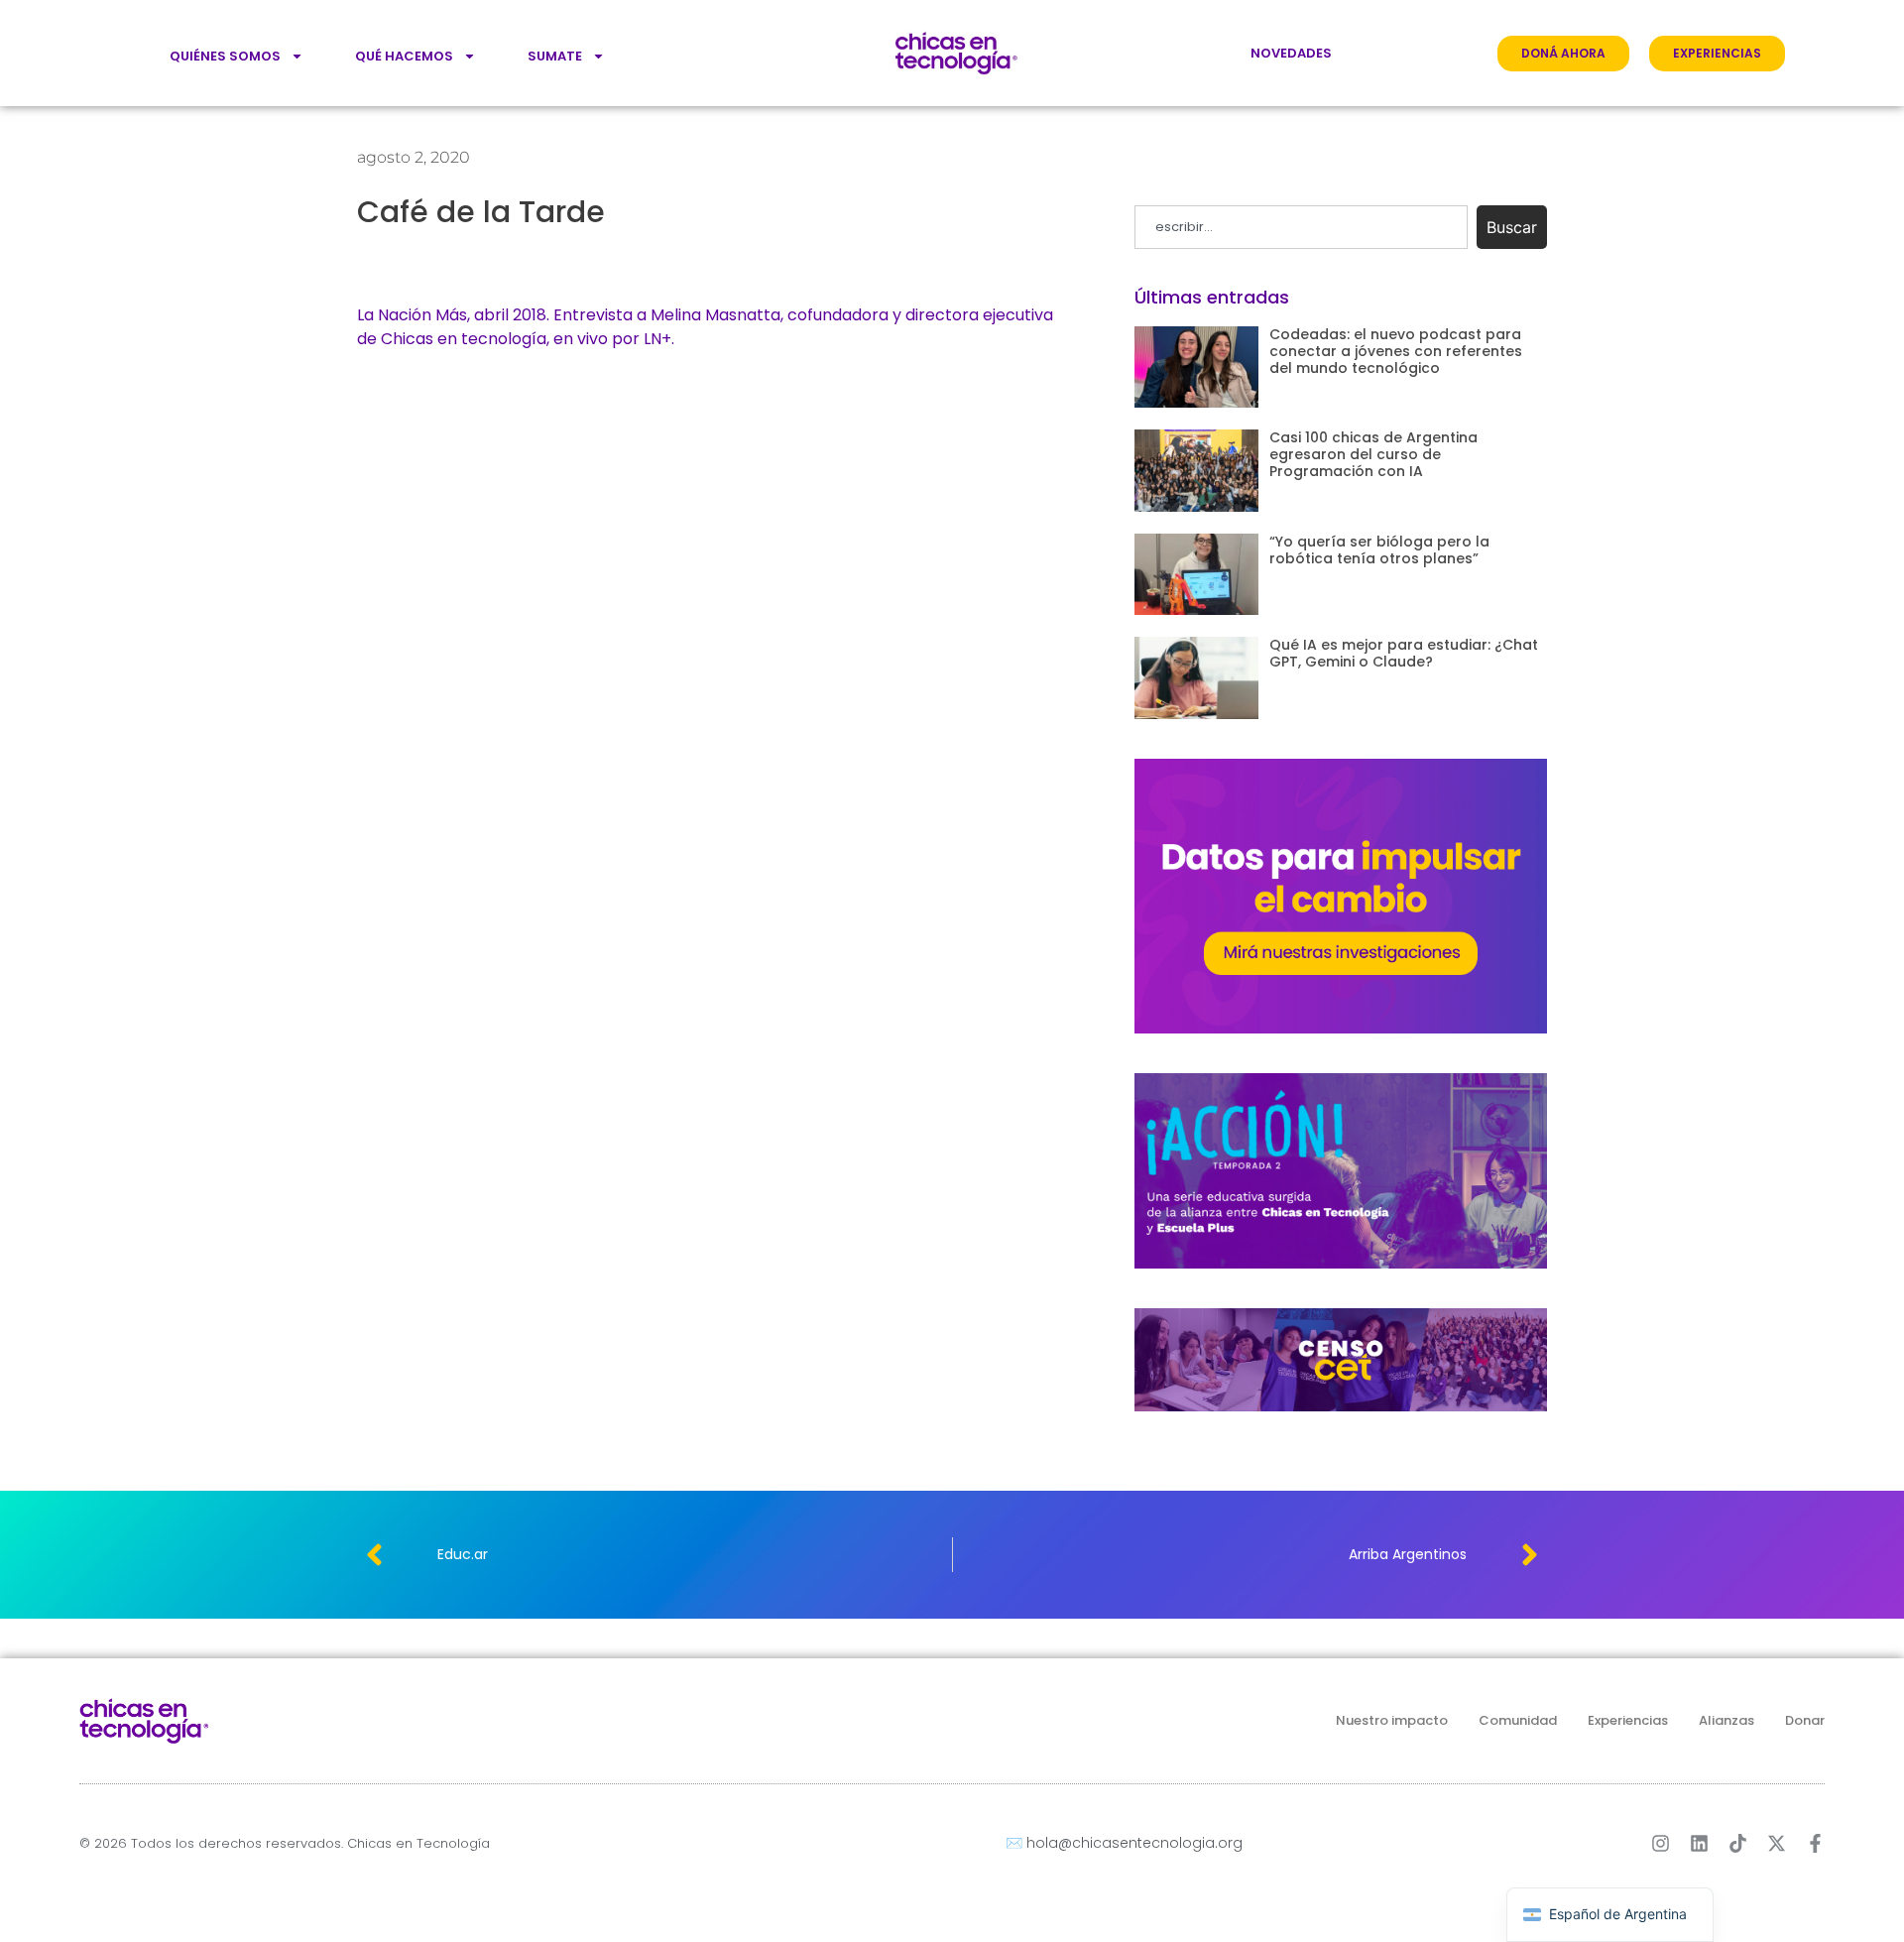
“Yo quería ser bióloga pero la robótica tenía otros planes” (1379, 550)
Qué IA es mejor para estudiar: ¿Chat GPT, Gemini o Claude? (1404, 653)
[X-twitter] (1777, 1843)
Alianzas (1726, 1720)
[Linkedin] (1699, 1843)
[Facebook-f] (1815, 1843)
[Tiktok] (1738, 1843)
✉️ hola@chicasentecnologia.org (1124, 1843)
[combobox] (1301, 227)
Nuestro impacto (1392, 1720)
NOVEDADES (1291, 53)
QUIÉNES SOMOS (225, 56)
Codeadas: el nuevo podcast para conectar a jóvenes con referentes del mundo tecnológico (1396, 351)
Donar (1805, 1720)
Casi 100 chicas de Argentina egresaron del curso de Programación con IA (1373, 454)
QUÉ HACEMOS (404, 56)
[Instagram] (1661, 1843)
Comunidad (1518, 1720)
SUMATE (555, 56)
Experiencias (1628, 1720)
